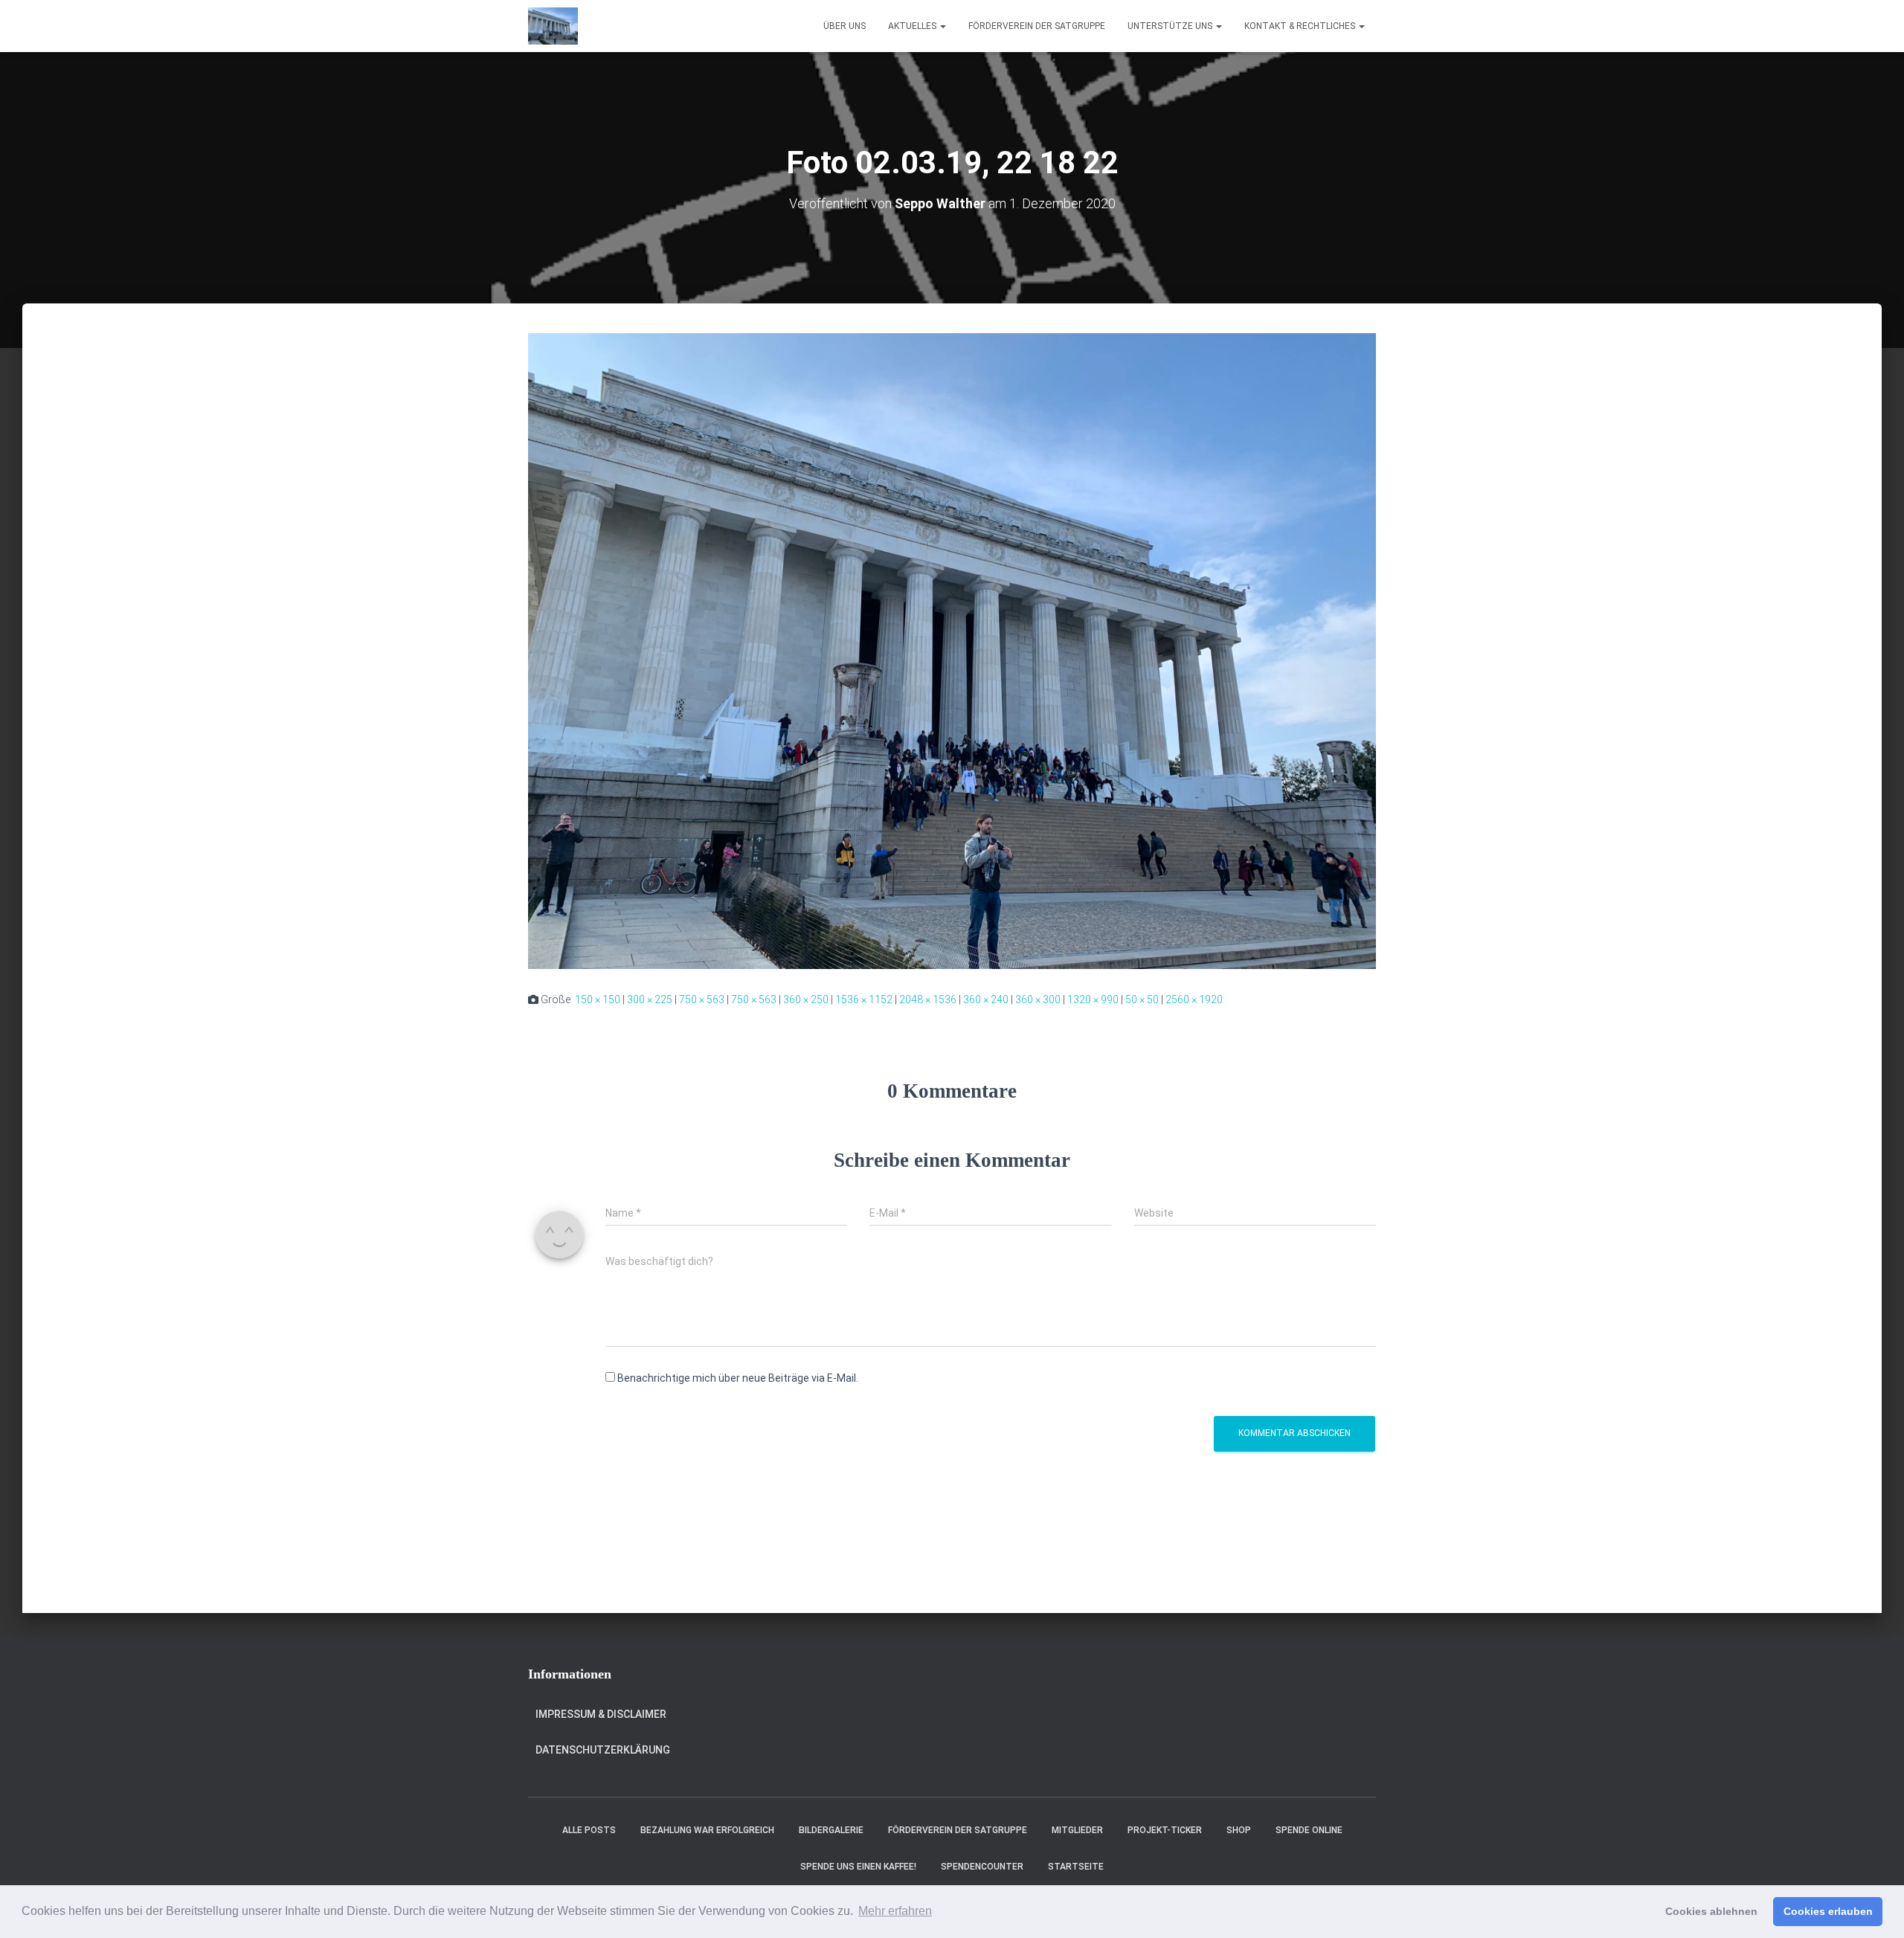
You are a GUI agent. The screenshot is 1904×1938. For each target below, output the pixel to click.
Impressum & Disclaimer (601, 1714)
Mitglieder (1077, 1830)
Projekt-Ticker (1165, 1830)
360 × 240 (986, 999)
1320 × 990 (1093, 999)
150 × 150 (598, 999)
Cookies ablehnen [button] (1711, 1911)
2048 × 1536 (928, 999)
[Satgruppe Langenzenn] (553, 26)
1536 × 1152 (864, 999)
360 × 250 (806, 999)
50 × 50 (1142, 999)
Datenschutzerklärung (603, 1750)
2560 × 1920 (1194, 999)
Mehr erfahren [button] (895, 1911)
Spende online (1309, 1830)
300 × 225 (650, 999)
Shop (1239, 1830)
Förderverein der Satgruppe (1037, 26)
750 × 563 (702, 999)
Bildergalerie (831, 1830)
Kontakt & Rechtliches (1301, 26)
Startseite (1076, 1867)
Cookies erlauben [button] (1828, 1911)
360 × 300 (1038, 999)
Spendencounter (982, 1867)
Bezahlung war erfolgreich (707, 1830)
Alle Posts (589, 1830)
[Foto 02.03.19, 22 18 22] (952, 650)
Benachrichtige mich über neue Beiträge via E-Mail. (738, 1378)
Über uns (845, 26)
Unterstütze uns (1171, 26)
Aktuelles (913, 26)
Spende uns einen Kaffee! (858, 1867)
